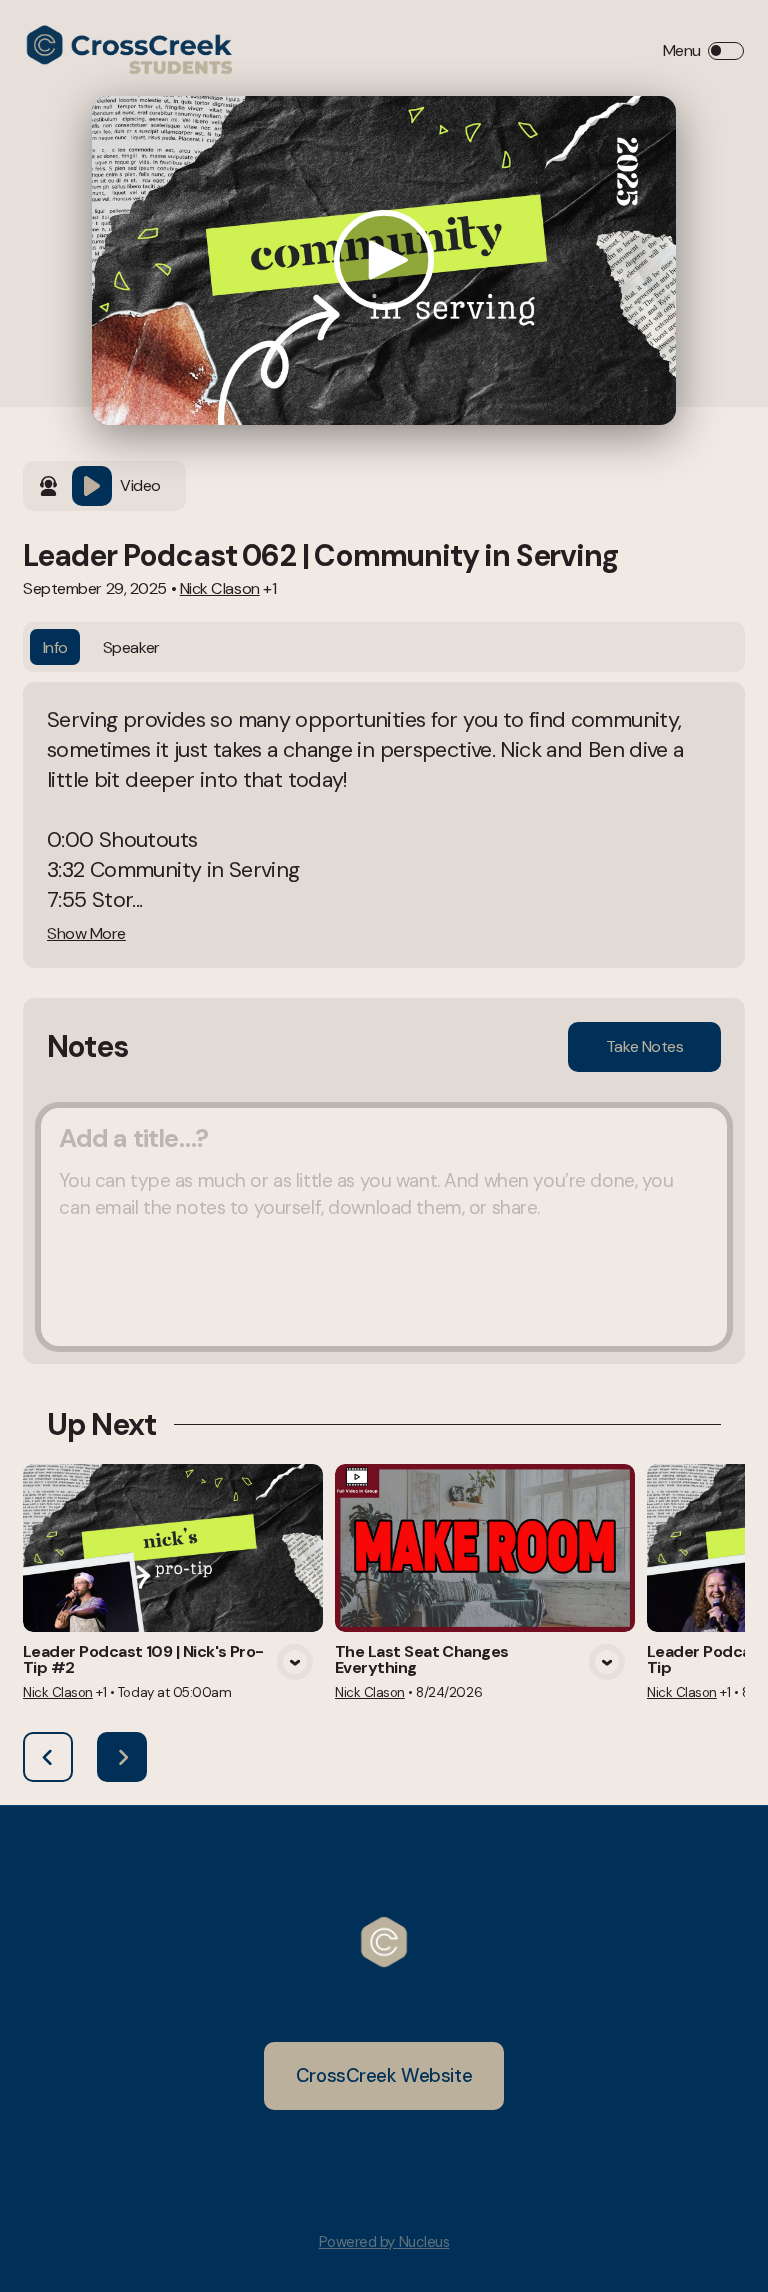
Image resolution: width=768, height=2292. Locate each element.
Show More (86, 934)
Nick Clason (220, 588)
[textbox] (384, 1227)
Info (55, 647)
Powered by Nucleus (384, 2242)
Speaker (131, 647)
